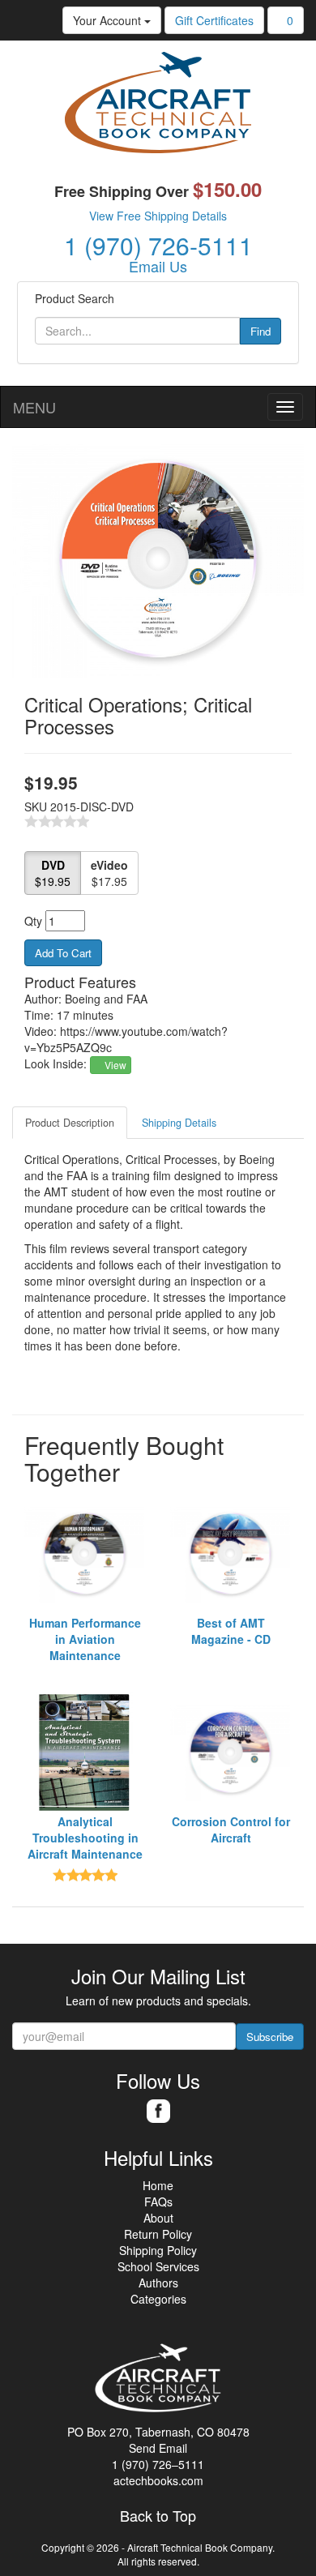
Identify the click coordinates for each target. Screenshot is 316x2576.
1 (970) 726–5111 (158, 2464)
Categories (158, 2299)
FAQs (158, 2202)
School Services (158, 2266)
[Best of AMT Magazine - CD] (231, 1554)
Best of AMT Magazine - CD (231, 1631)
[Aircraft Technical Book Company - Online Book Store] (158, 106)
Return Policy (158, 2234)
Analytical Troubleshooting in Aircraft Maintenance (85, 1838)
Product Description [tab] (70, 1123)
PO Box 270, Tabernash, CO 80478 (158, 2432)
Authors (158, 2283)
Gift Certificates (214, 20)
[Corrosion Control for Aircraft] (231, 1752)
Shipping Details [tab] (179, 1123)
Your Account (109, 20)
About (158, 2218)
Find (260, 331)
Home (158, 2185)
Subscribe (270, 2037)
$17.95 (109, 873)
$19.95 (53, 873)
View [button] (114, 1065)
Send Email (158, 2448)
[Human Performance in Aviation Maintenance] (85, 1554)
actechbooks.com (158, 2480)
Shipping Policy (158, 2250)
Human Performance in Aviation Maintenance (85, 1639)
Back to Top (158, 2516)
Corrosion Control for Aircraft (231, 1829)
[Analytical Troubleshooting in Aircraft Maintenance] (85, 1752)
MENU (34, 407)
